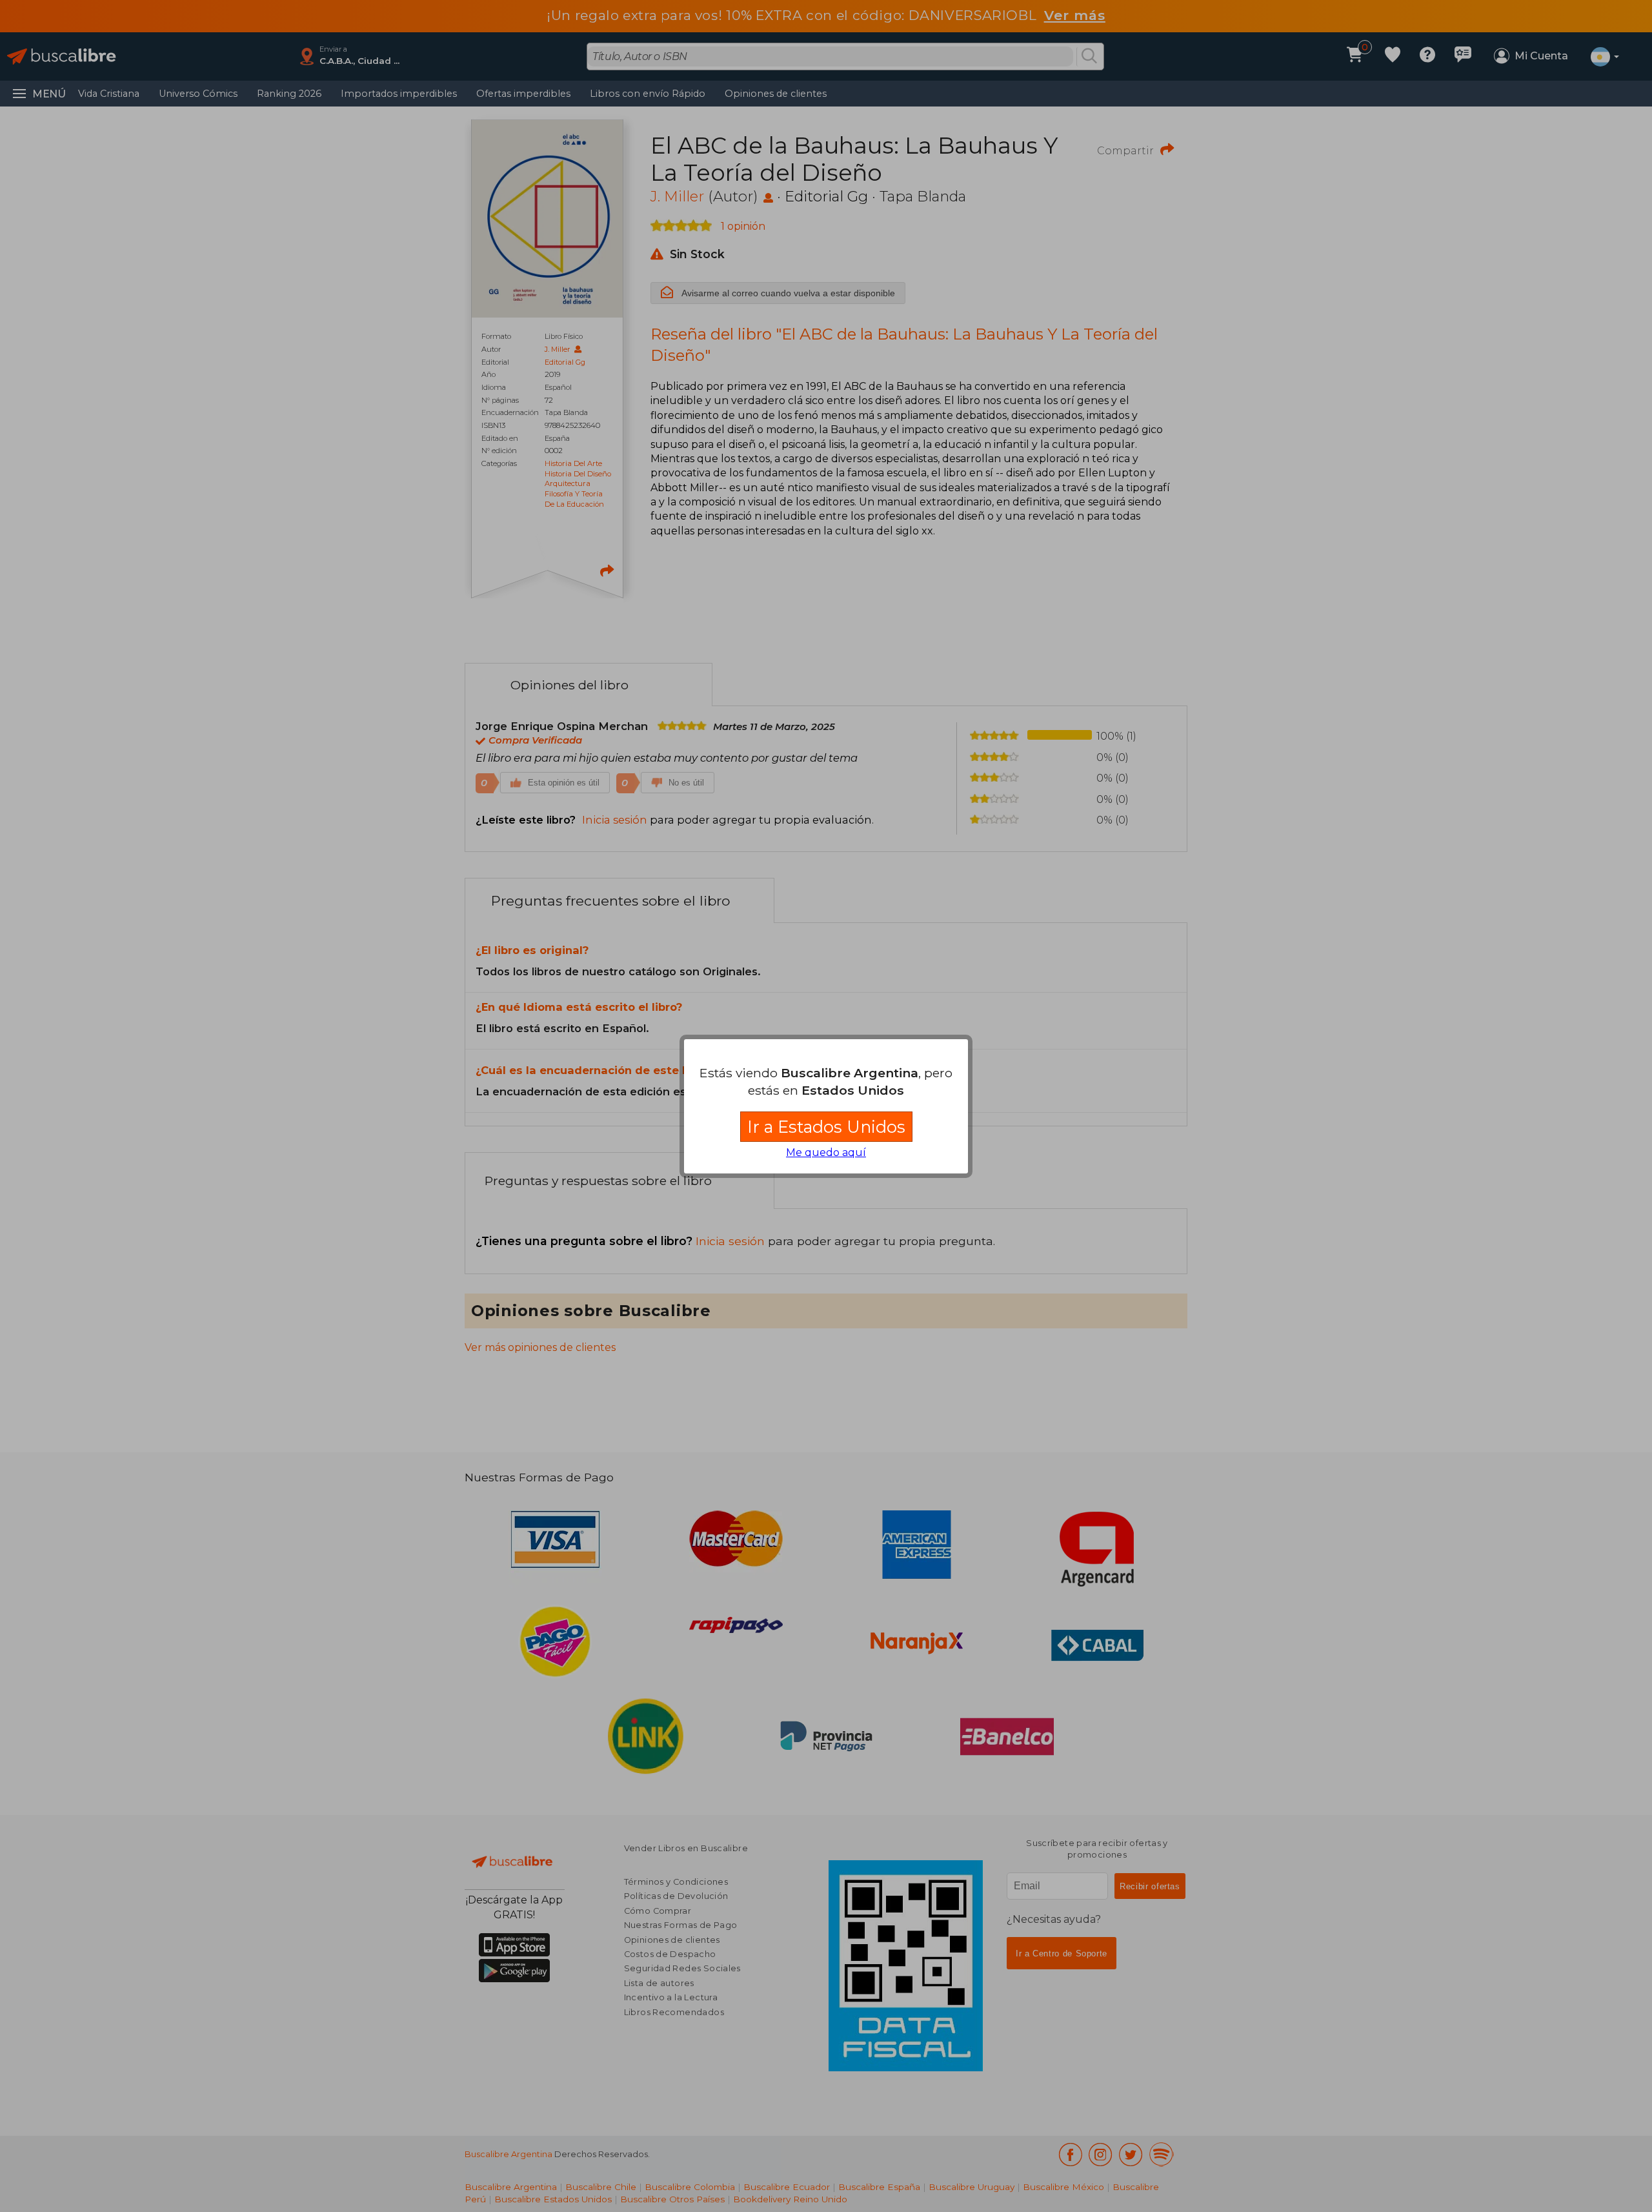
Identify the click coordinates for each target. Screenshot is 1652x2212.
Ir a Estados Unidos (826, 1127)
